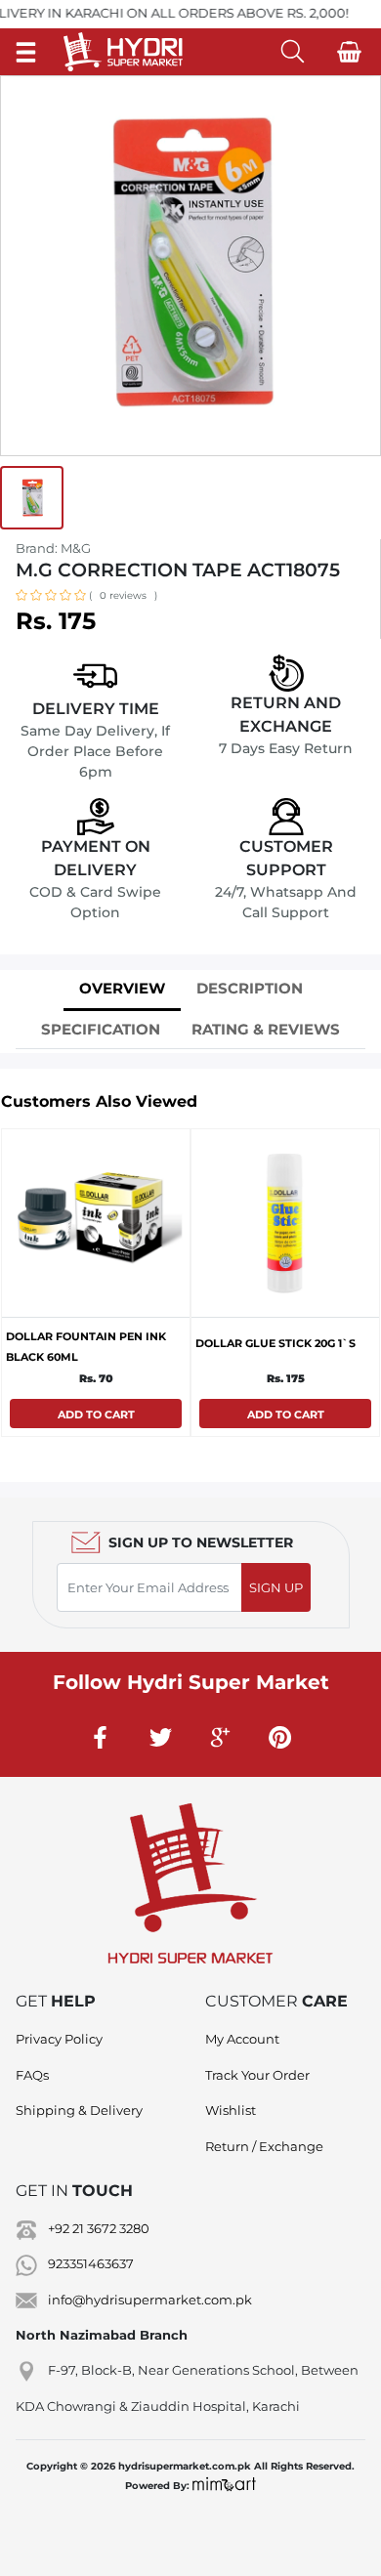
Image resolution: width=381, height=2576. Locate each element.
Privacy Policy (59, 2039)
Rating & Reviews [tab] (266, 1029)
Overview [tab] (122, 988)
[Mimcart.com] (224, 2486)
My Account (242, 2039)
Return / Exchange (264, 2146)
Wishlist (231, 2110)
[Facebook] (102, 1737)
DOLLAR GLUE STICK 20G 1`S (275, 1343)
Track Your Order (257, 2075)
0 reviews (123, 595)
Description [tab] (250, 988)
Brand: (53, 548)
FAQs (32, 2075)
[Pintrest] (280, 1737)
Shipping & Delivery (79, 2110)
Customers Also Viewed (99, 1101)
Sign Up (276, 1587)
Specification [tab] (101, 1029)
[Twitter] (161, 1737)
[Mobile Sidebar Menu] (26, 51)
